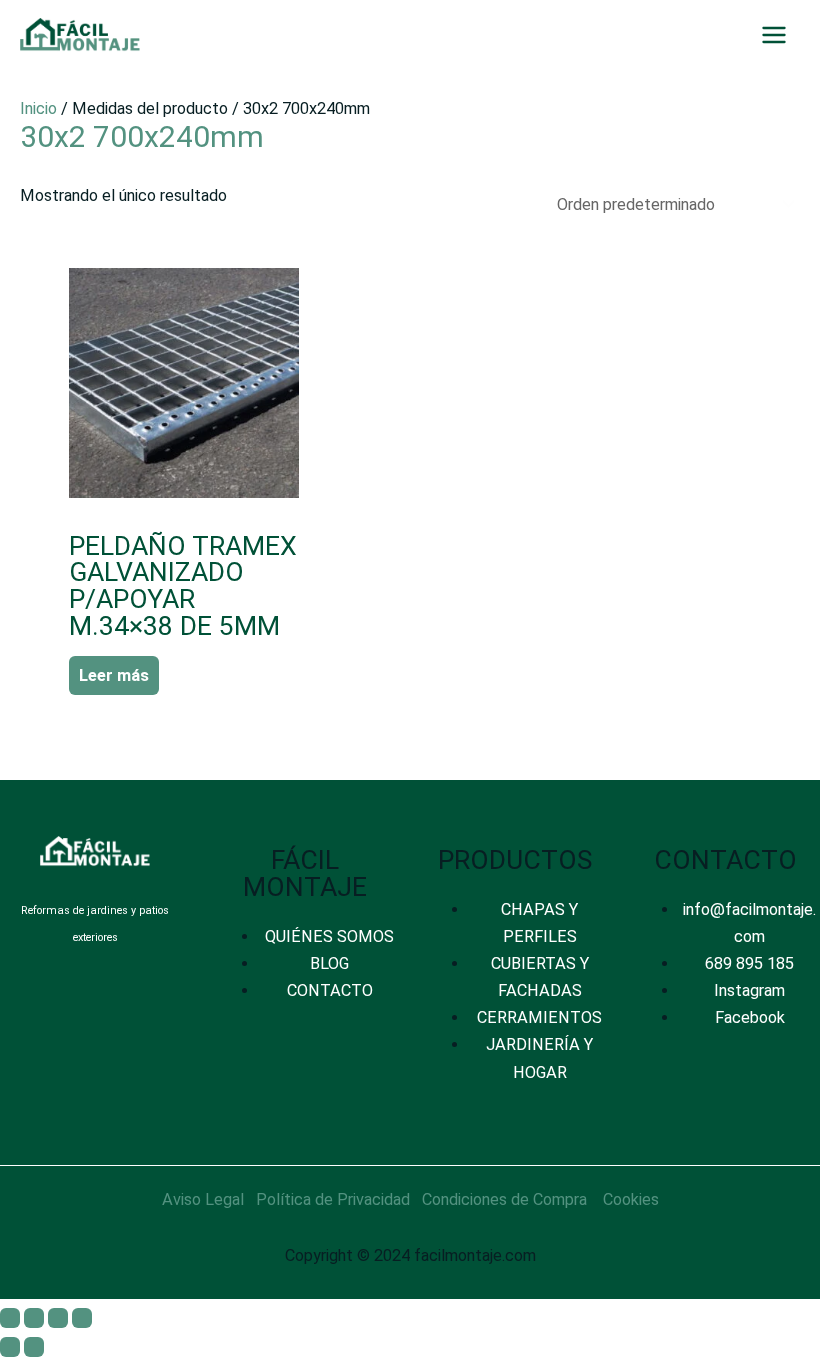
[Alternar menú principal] (773, 35)
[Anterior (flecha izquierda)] (10, 1347)
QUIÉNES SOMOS (329, 936)
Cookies (631, 1199)
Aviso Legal (203, 1199)
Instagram (749, 990)
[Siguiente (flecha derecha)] (34, 1347)
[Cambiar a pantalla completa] (34, 1318)
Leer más (114, 675)
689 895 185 (749, 963)
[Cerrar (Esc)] (82, 1318)
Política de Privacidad (333, 1199)
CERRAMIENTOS (539, 1017)
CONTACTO (330, 990)
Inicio (38, 108)
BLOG (329, 963)
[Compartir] (58, 1318)
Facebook (750, 1017)
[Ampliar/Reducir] (10, 1318)
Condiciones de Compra (504, 1199)
